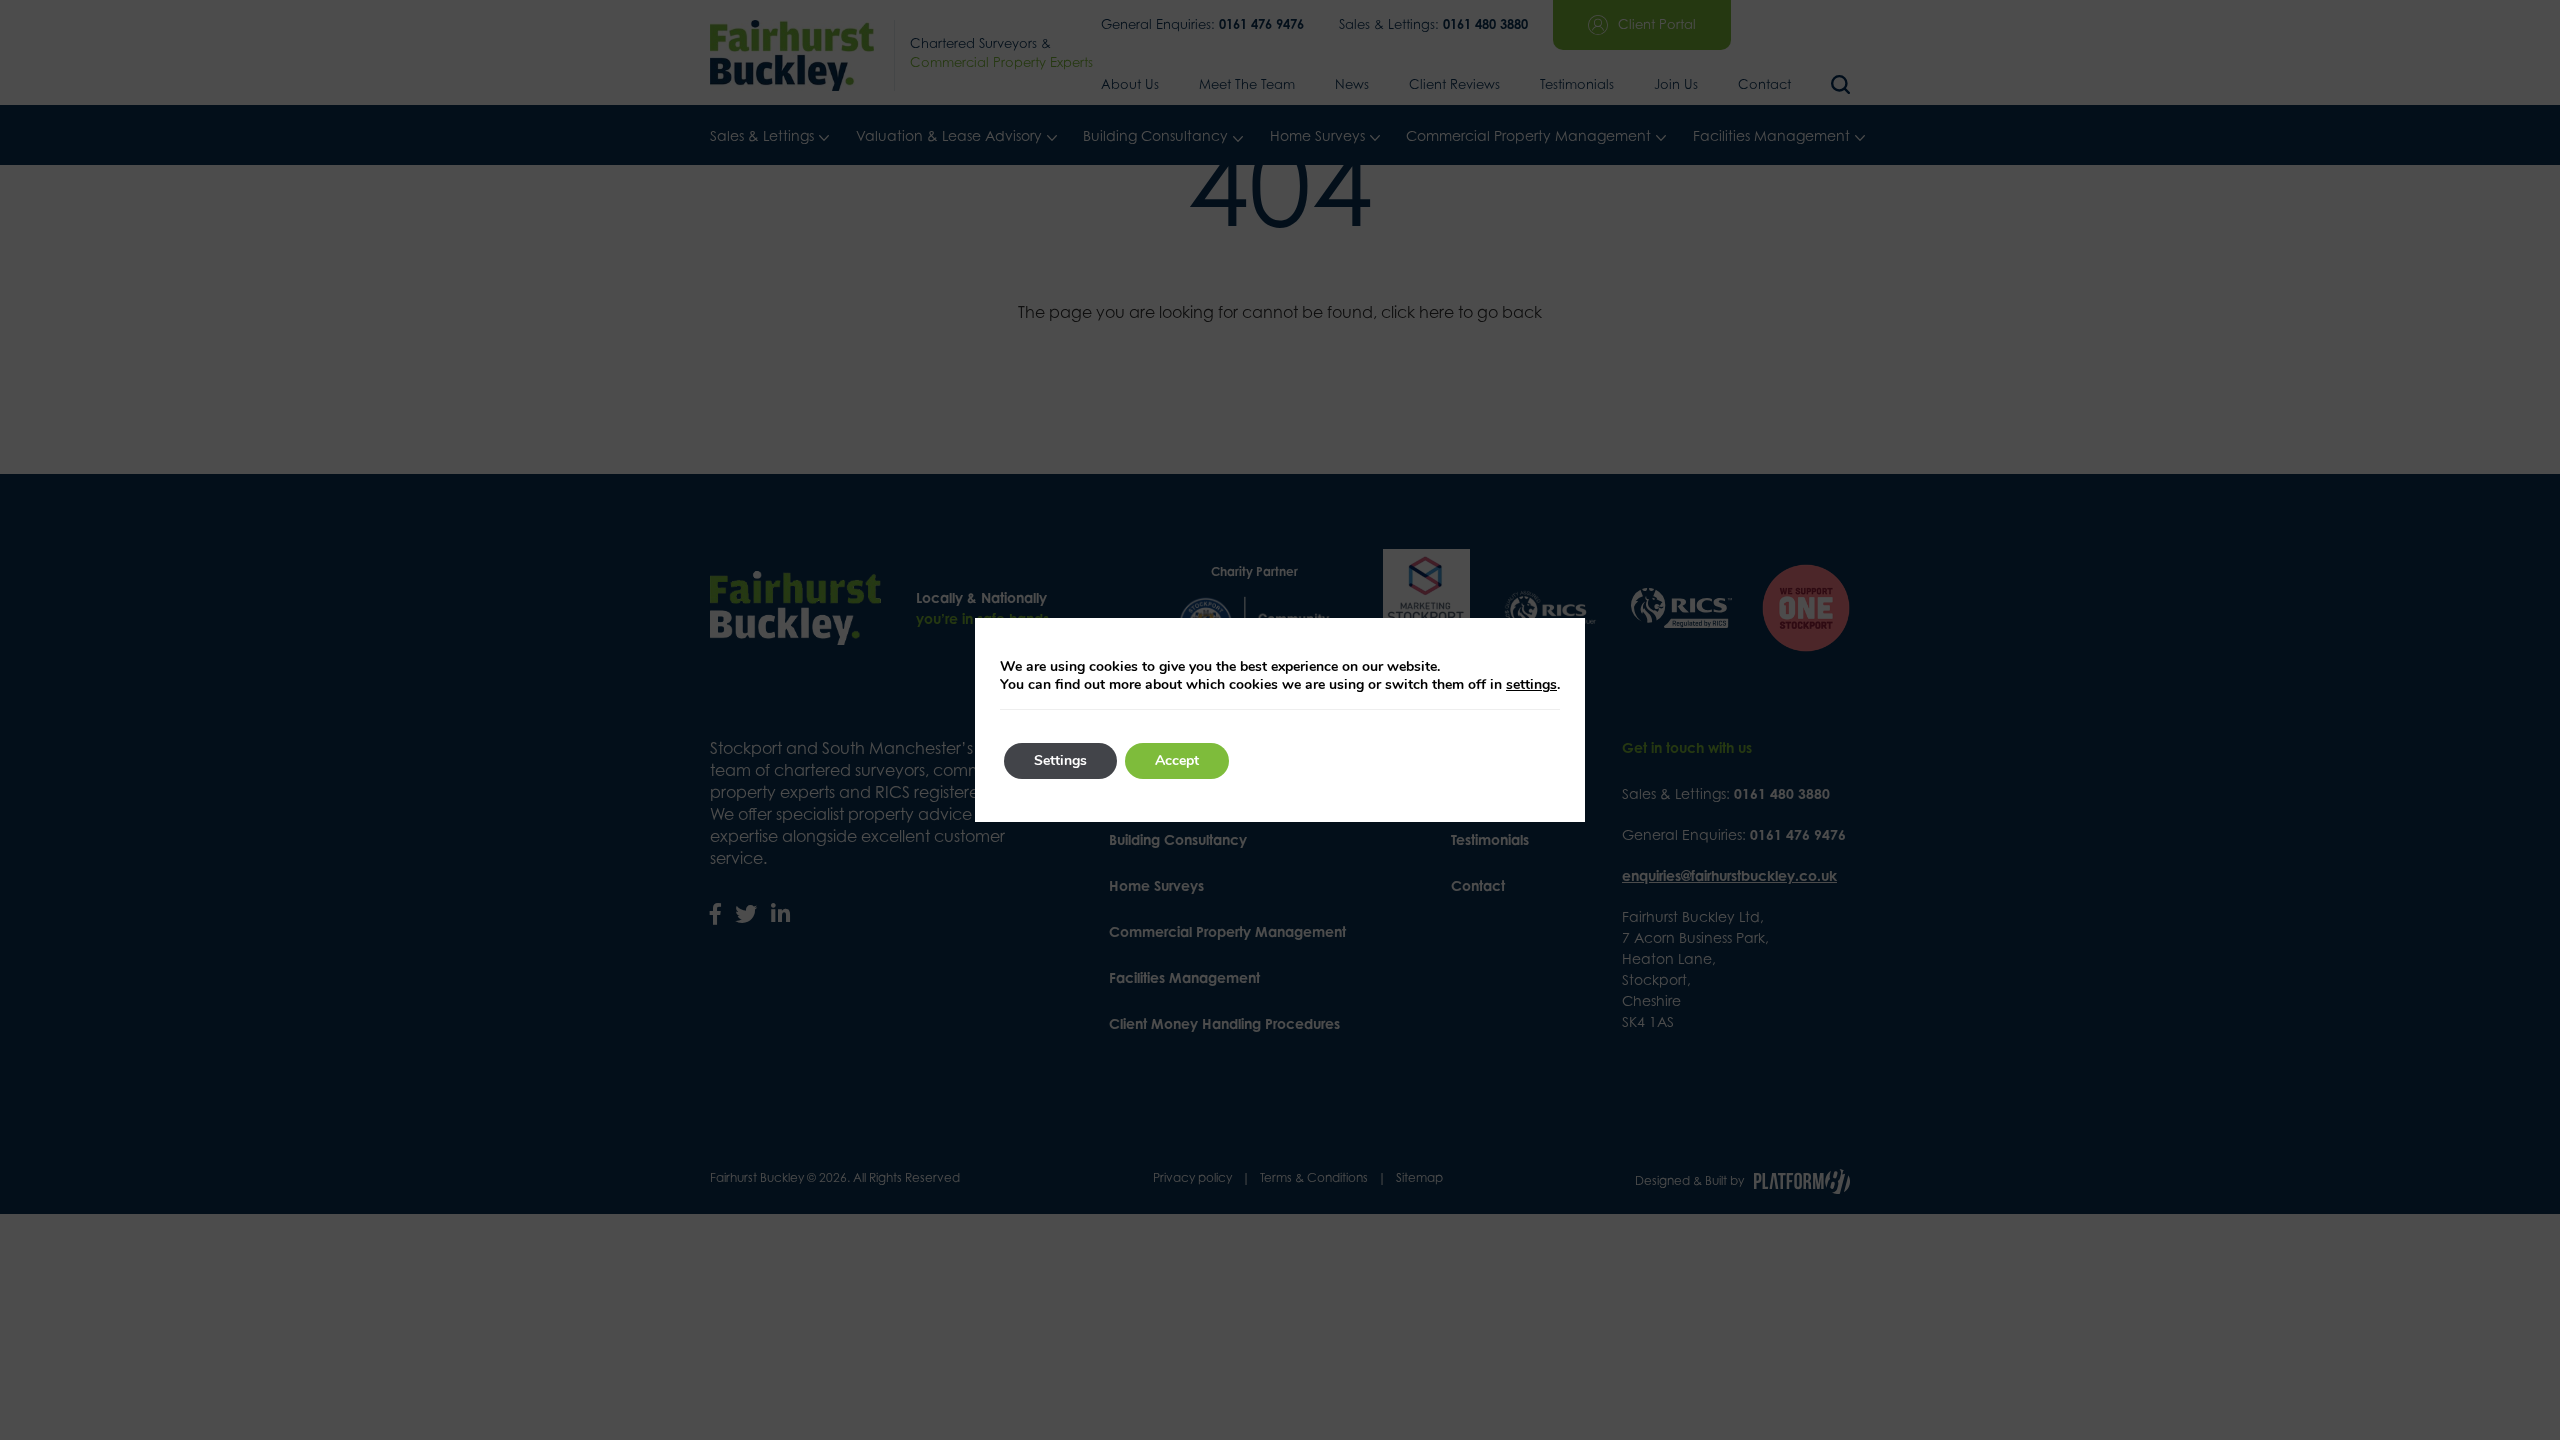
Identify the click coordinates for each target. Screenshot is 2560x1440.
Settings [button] (1060, 760)
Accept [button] (1177, 760)
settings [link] (1531, 684)
